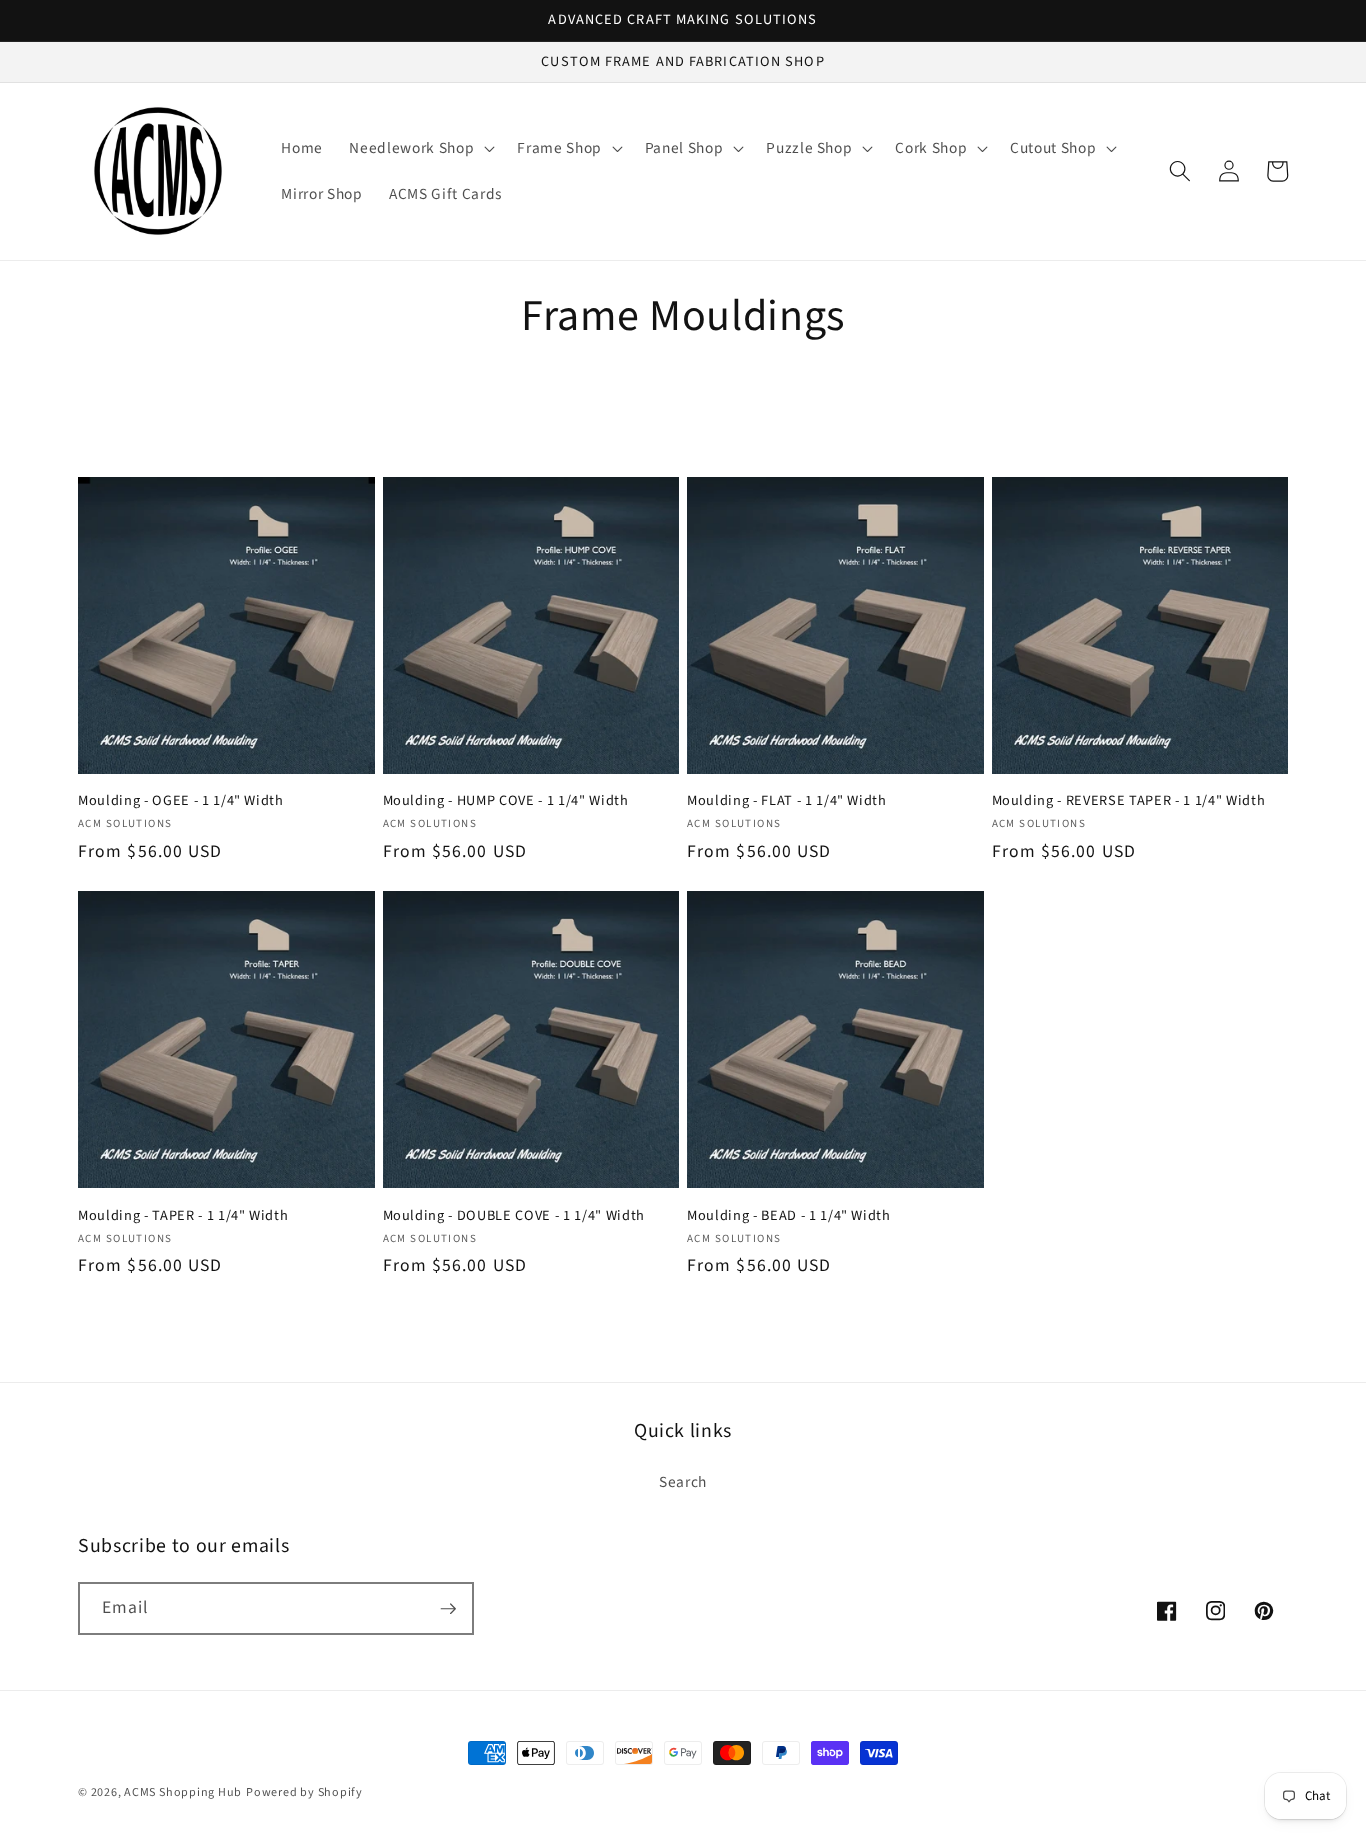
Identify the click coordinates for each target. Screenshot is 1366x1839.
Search (683, 1482)
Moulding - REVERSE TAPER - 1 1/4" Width (1129, 801)
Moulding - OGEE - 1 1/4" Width (181, 801)
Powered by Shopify (304, 1792)
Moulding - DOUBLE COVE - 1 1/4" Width (514, 1216)
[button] (420, 148)
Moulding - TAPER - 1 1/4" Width (183, 1216)
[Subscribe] (448, 1609)
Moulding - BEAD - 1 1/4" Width (789, 1216)
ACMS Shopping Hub (183, 1792)
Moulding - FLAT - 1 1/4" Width (787, 801)
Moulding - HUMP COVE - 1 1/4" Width (506, 801)
